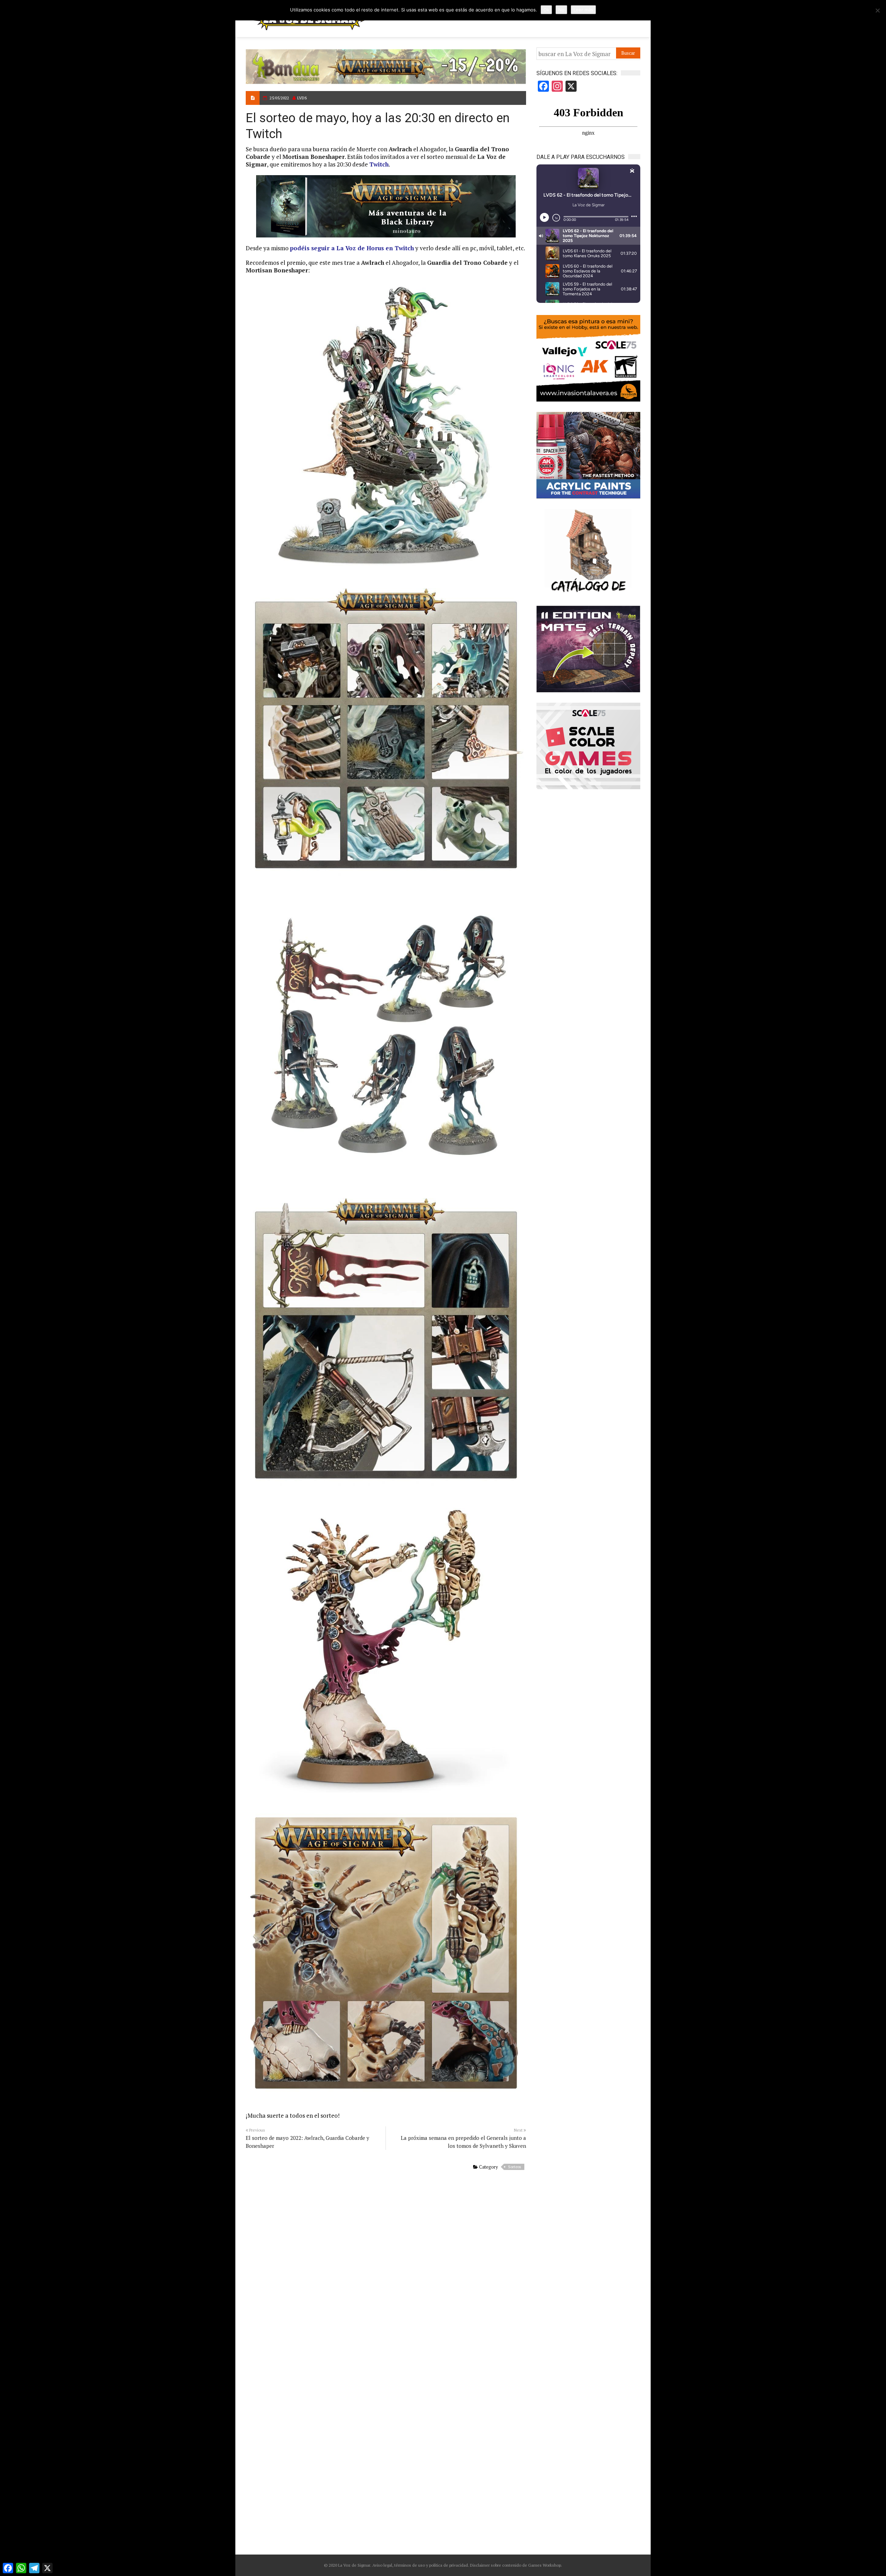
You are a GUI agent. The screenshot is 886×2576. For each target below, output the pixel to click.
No (561, 10)
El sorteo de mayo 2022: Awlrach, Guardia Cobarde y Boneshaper (308, 2142)
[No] (877, 10)
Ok (546, 10)
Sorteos (514, 2167)
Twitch (379, 164)
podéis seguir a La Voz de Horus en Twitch (352, 248)
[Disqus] (386, 2269)
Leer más (583, 10)
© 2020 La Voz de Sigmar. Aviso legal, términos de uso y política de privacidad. (396, 2565)
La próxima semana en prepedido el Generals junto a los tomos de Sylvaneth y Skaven (463, 2142)
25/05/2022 (279, 98)
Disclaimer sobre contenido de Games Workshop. (516, 2565)
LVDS (302, 98)
